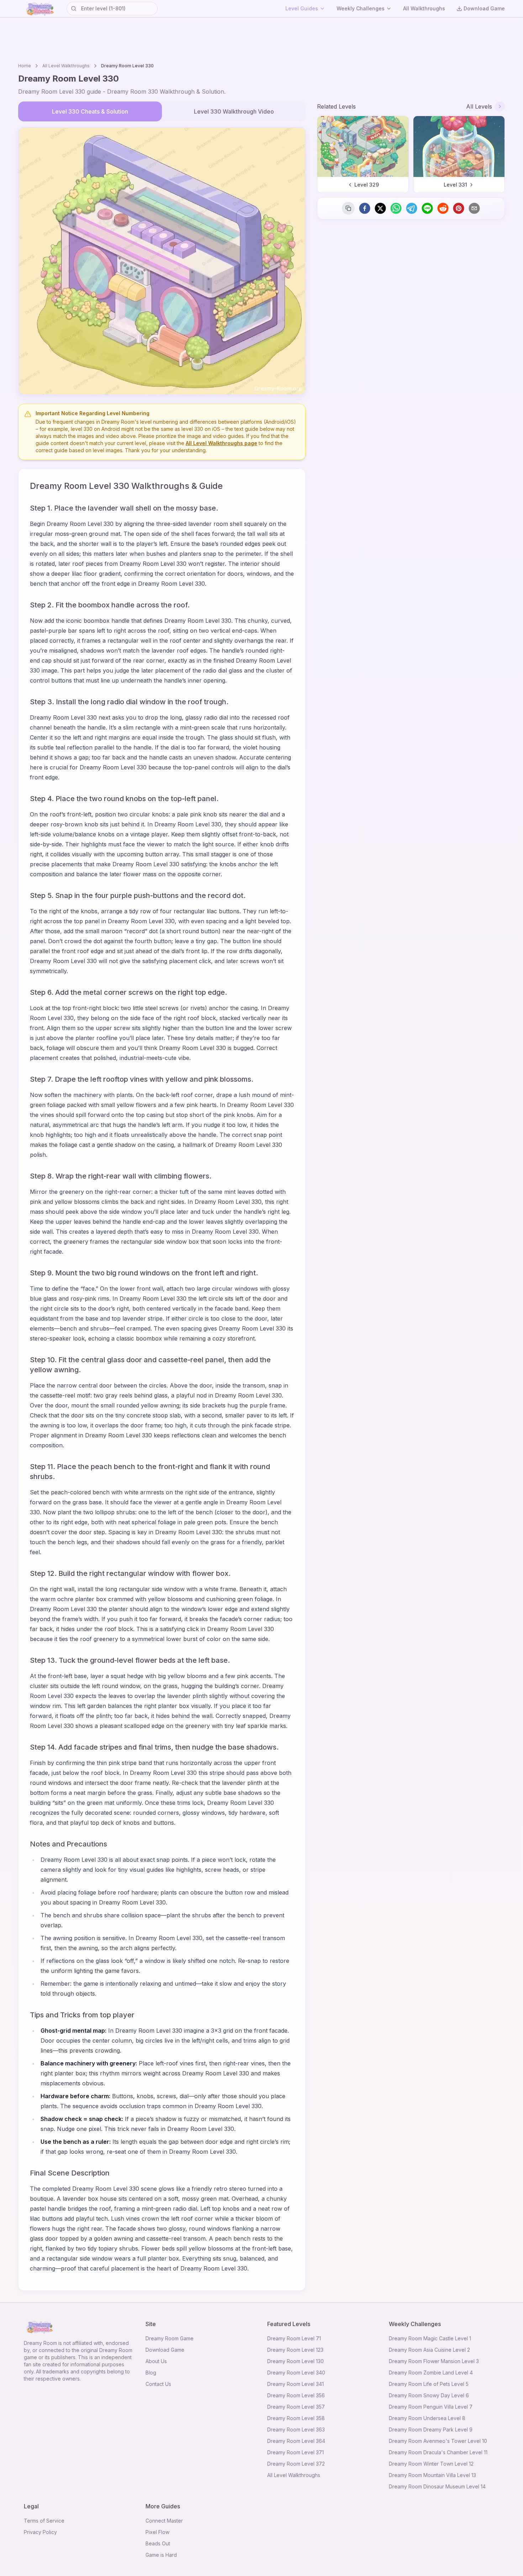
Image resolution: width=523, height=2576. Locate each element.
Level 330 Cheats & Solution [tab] (90, 111)
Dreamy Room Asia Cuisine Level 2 (429, 2350)
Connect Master (164, 2521)
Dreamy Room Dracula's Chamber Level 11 (438, 2452)
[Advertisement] (261, 39)
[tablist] (162, 111)
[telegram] (412, 208)
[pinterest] (459, 208)
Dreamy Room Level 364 (296, 2441)
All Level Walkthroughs (66, 66)
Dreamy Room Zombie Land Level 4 (431, 2373)
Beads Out (158, 2543)
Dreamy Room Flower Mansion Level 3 (434, 2361)
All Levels (479, 106)
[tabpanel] (162, 261)
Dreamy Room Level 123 (295, 2350)
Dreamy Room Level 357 (296, 2407)
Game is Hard (161, 2555)
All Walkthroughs (424, 8)
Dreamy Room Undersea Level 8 (427, 2418)
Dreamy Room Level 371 (295, 2452)
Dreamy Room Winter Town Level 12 (431, 2464)
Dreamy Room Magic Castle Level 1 (430, 2338)
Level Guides (302, 8)
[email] (474, 208)
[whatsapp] (396, 208)
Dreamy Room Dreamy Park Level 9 (431, 2429)
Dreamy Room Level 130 (295, 2361)
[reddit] (443, 208)
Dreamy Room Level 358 (296, 2418)
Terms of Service (44, 2521)
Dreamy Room (40, 2343)
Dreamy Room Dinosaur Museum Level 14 (437, 2486)
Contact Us (158, 2384)
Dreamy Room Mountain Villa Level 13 (432, 2475)
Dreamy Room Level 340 (296, 2373)
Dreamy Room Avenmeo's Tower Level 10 (438, 2441)
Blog (151, 2373)
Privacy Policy (40, 2532)
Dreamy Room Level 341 (295, 2384)
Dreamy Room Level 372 (296, 2464)
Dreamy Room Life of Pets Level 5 (429, 2384)
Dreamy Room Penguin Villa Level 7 (431, 2407)
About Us (156, 2361)
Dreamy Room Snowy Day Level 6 (429, 2395)
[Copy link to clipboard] (348, 208)
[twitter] (380, 208)
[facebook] (365, 208)
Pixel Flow (157, 2532)
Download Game (484, 8)
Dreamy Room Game (170, 2338)
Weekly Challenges (361, 8)
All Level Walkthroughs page (221, 443)
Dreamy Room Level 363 (296, 2429)
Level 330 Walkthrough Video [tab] (234, 111)
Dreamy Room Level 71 (294, 2338)
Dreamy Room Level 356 (296, 2395)
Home (25, 66)
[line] (427, 208)
